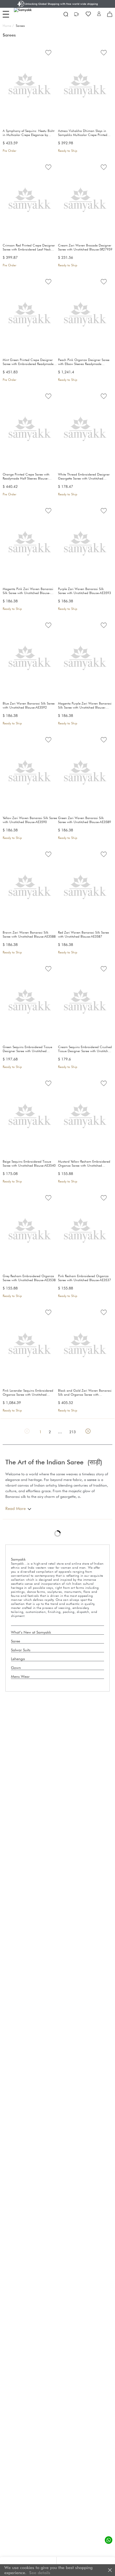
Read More (16, 1508)
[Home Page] (27, 14)
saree (92, 1480)
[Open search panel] (66, 14)
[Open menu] (6, 14)
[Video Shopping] (77, 14)
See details (40, 2573)
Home (8, 26)
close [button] (110, 2570)
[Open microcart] (110, 14)
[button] (99, 14)
